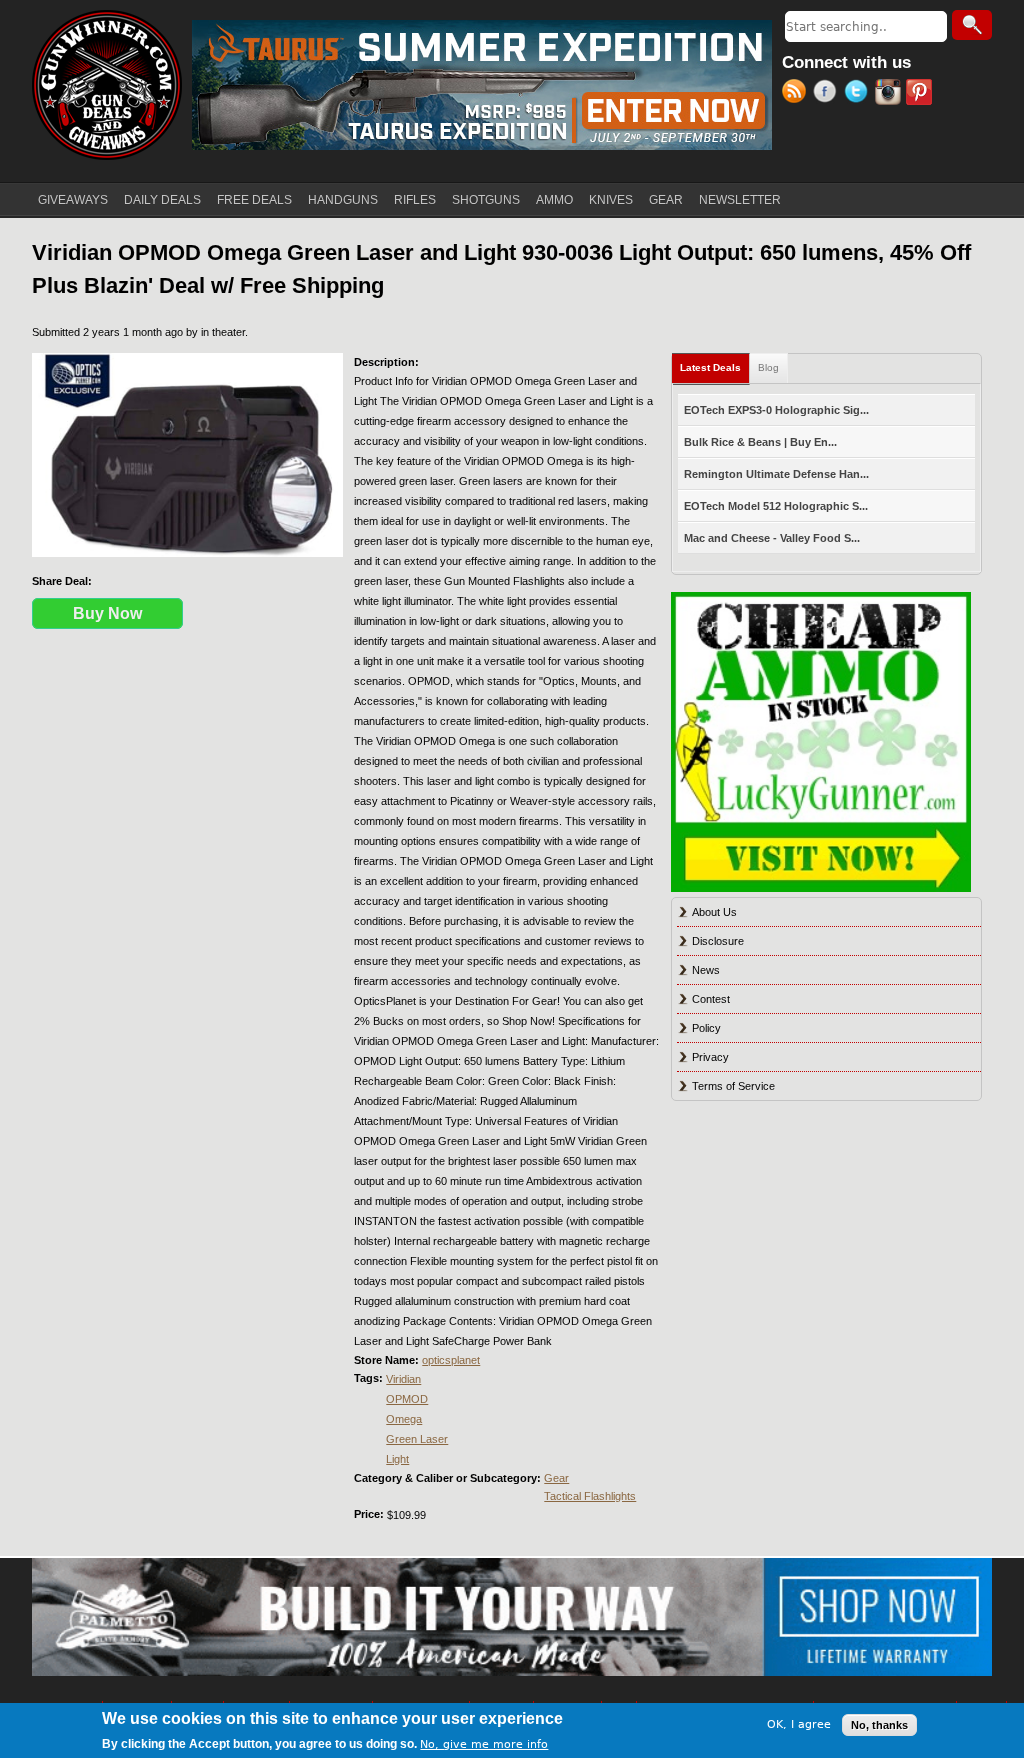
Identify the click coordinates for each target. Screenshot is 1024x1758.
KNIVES (611, 200)
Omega (404, 1419)
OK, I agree (799, 1724)
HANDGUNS (343, 200)
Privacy (710, 1057)
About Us (714, 912)
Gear (556, 1478)
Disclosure (718, 941)
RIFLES (415, 200)
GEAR (666, 200)
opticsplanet (451, 1360)
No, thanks (879, 1725)
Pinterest (921, 94)
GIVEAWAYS (73, 200)
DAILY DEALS (162, 200)
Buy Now (107, 613)
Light (397, 1459)
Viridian (403, 1379)
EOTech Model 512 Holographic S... (776, 506)
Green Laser (417, 1439)
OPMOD (407, 1399)
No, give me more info (484, 1744)
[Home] (107, 85)
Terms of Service (733, 1086)
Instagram (890, 94)
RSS (797, 94)
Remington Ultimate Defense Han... (776, 474)
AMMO (554, 200)
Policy (706, 1028)
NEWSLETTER (740, 200)
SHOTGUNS (486, 200)
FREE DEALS (254, 200)
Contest (711, 999)
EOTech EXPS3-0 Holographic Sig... (776, 410)
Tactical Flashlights (590, 1496)
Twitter (859, 94)
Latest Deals (715, 367)
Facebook (828, 94)
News (706, 970)
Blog (768, 367)
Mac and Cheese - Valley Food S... (772, 538)
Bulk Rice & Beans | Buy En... (760, 442)
